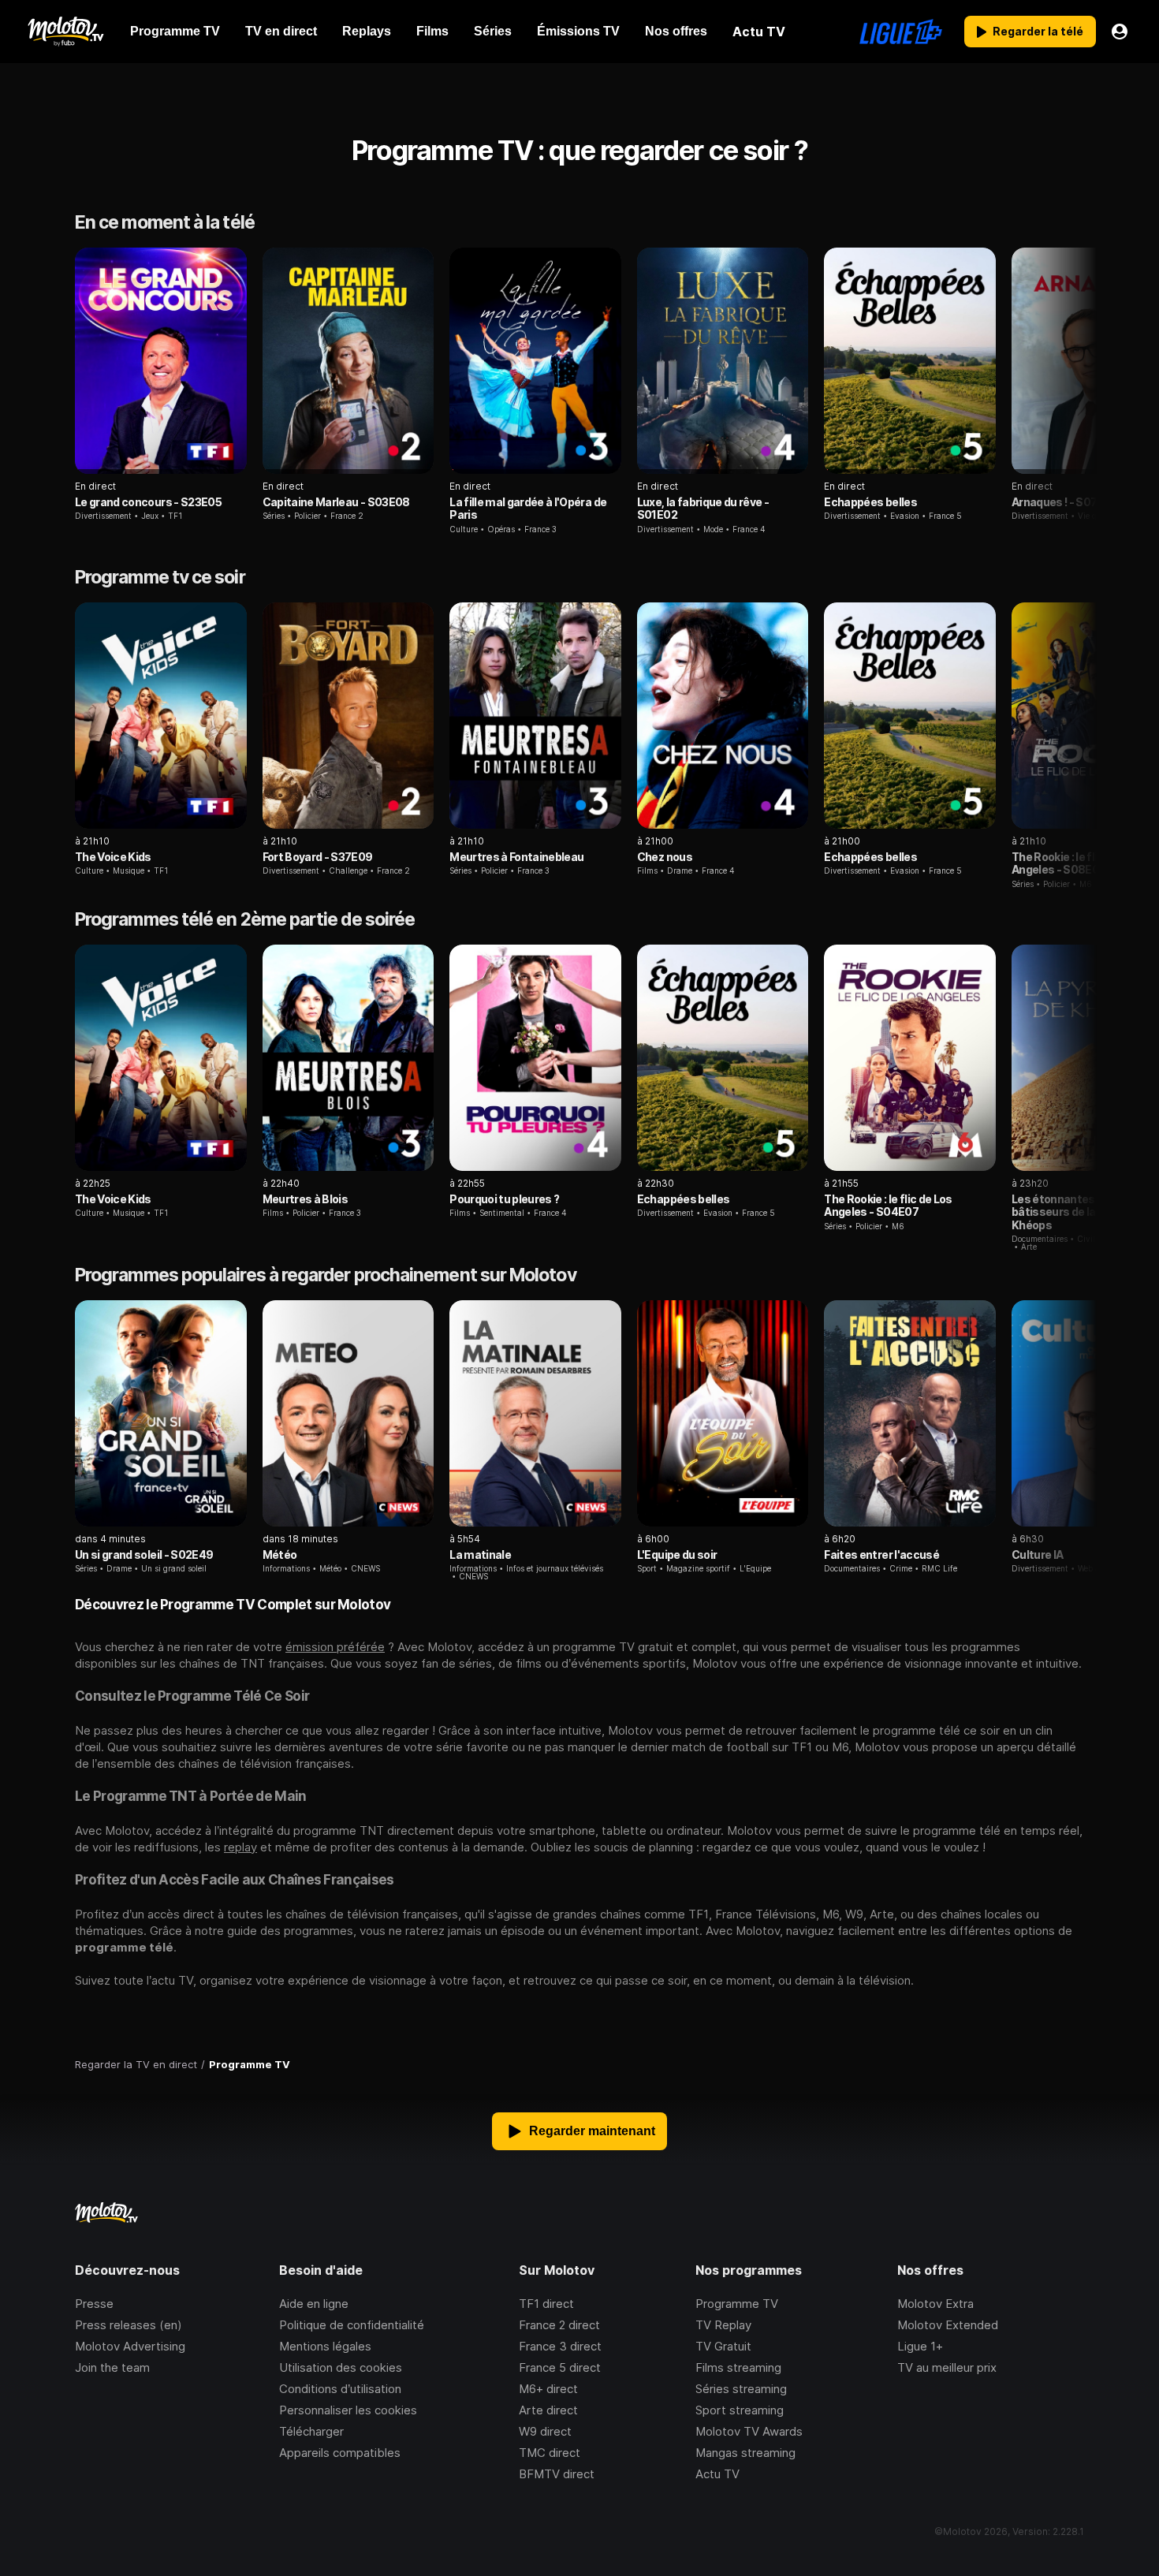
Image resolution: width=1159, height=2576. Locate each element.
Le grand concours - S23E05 (148, 502)
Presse (94, 2304)
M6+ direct (548, 2389)
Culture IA (1037, 1555)
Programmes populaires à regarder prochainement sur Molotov (326, 1275)
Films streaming (738, 2367)
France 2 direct (559, 2325)
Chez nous (665, 857)
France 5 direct (560, 2367)
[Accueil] (65, 32)
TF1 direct (546, 2304)
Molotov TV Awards (749, 2431)
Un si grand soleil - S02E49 (144, 1555)
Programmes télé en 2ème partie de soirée (245, 919)
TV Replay (723, 2325)
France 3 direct (560, 2346)
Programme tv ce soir (160, 577)
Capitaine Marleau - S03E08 (336, 502)
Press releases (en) (129, 2325)
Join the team (112, 2367)
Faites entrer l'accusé (881, 1555)
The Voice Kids (113, 857)
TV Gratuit (723, 2346)
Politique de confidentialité (352, 2325)
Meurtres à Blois (306, 1199)
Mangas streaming (745, 2453)
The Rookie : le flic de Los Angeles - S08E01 (1075, 863)
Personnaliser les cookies (348, 2410)
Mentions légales (325, 2346)
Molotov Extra (935, 2304)
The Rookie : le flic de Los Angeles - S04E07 (888, 1205)
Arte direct (548, 2410)
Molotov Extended (948, 2325)
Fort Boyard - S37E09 (318, 857)
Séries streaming (741, 2389)
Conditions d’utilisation (340, 2389)
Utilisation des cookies (341, 2367)
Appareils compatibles (340, 2453)
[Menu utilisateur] (1120, 32)
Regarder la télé (1038, 31)
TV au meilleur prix (947, 2367)
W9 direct (545, 2431)
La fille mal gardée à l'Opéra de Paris (528, 508)
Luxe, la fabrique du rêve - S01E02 (703, 508)
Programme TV (737, 2304)
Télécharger (311, 2431)
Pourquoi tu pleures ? (504, 1199)
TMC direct (550, 2453)
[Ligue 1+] (901, 32)
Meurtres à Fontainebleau (516, 857)
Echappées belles (870, 502)
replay (240, 1847)
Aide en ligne (314, 2304)
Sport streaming (740, 2410)
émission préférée (335, 1647)
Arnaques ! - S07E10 (1064, 502)
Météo (280, 1555)
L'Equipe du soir (677, 1555)
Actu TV (717, 2474)
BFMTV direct (557, 2474)
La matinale (480, 1555)
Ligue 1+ (920, 2346)
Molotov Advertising (130, 2346)
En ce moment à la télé (165, 222)
